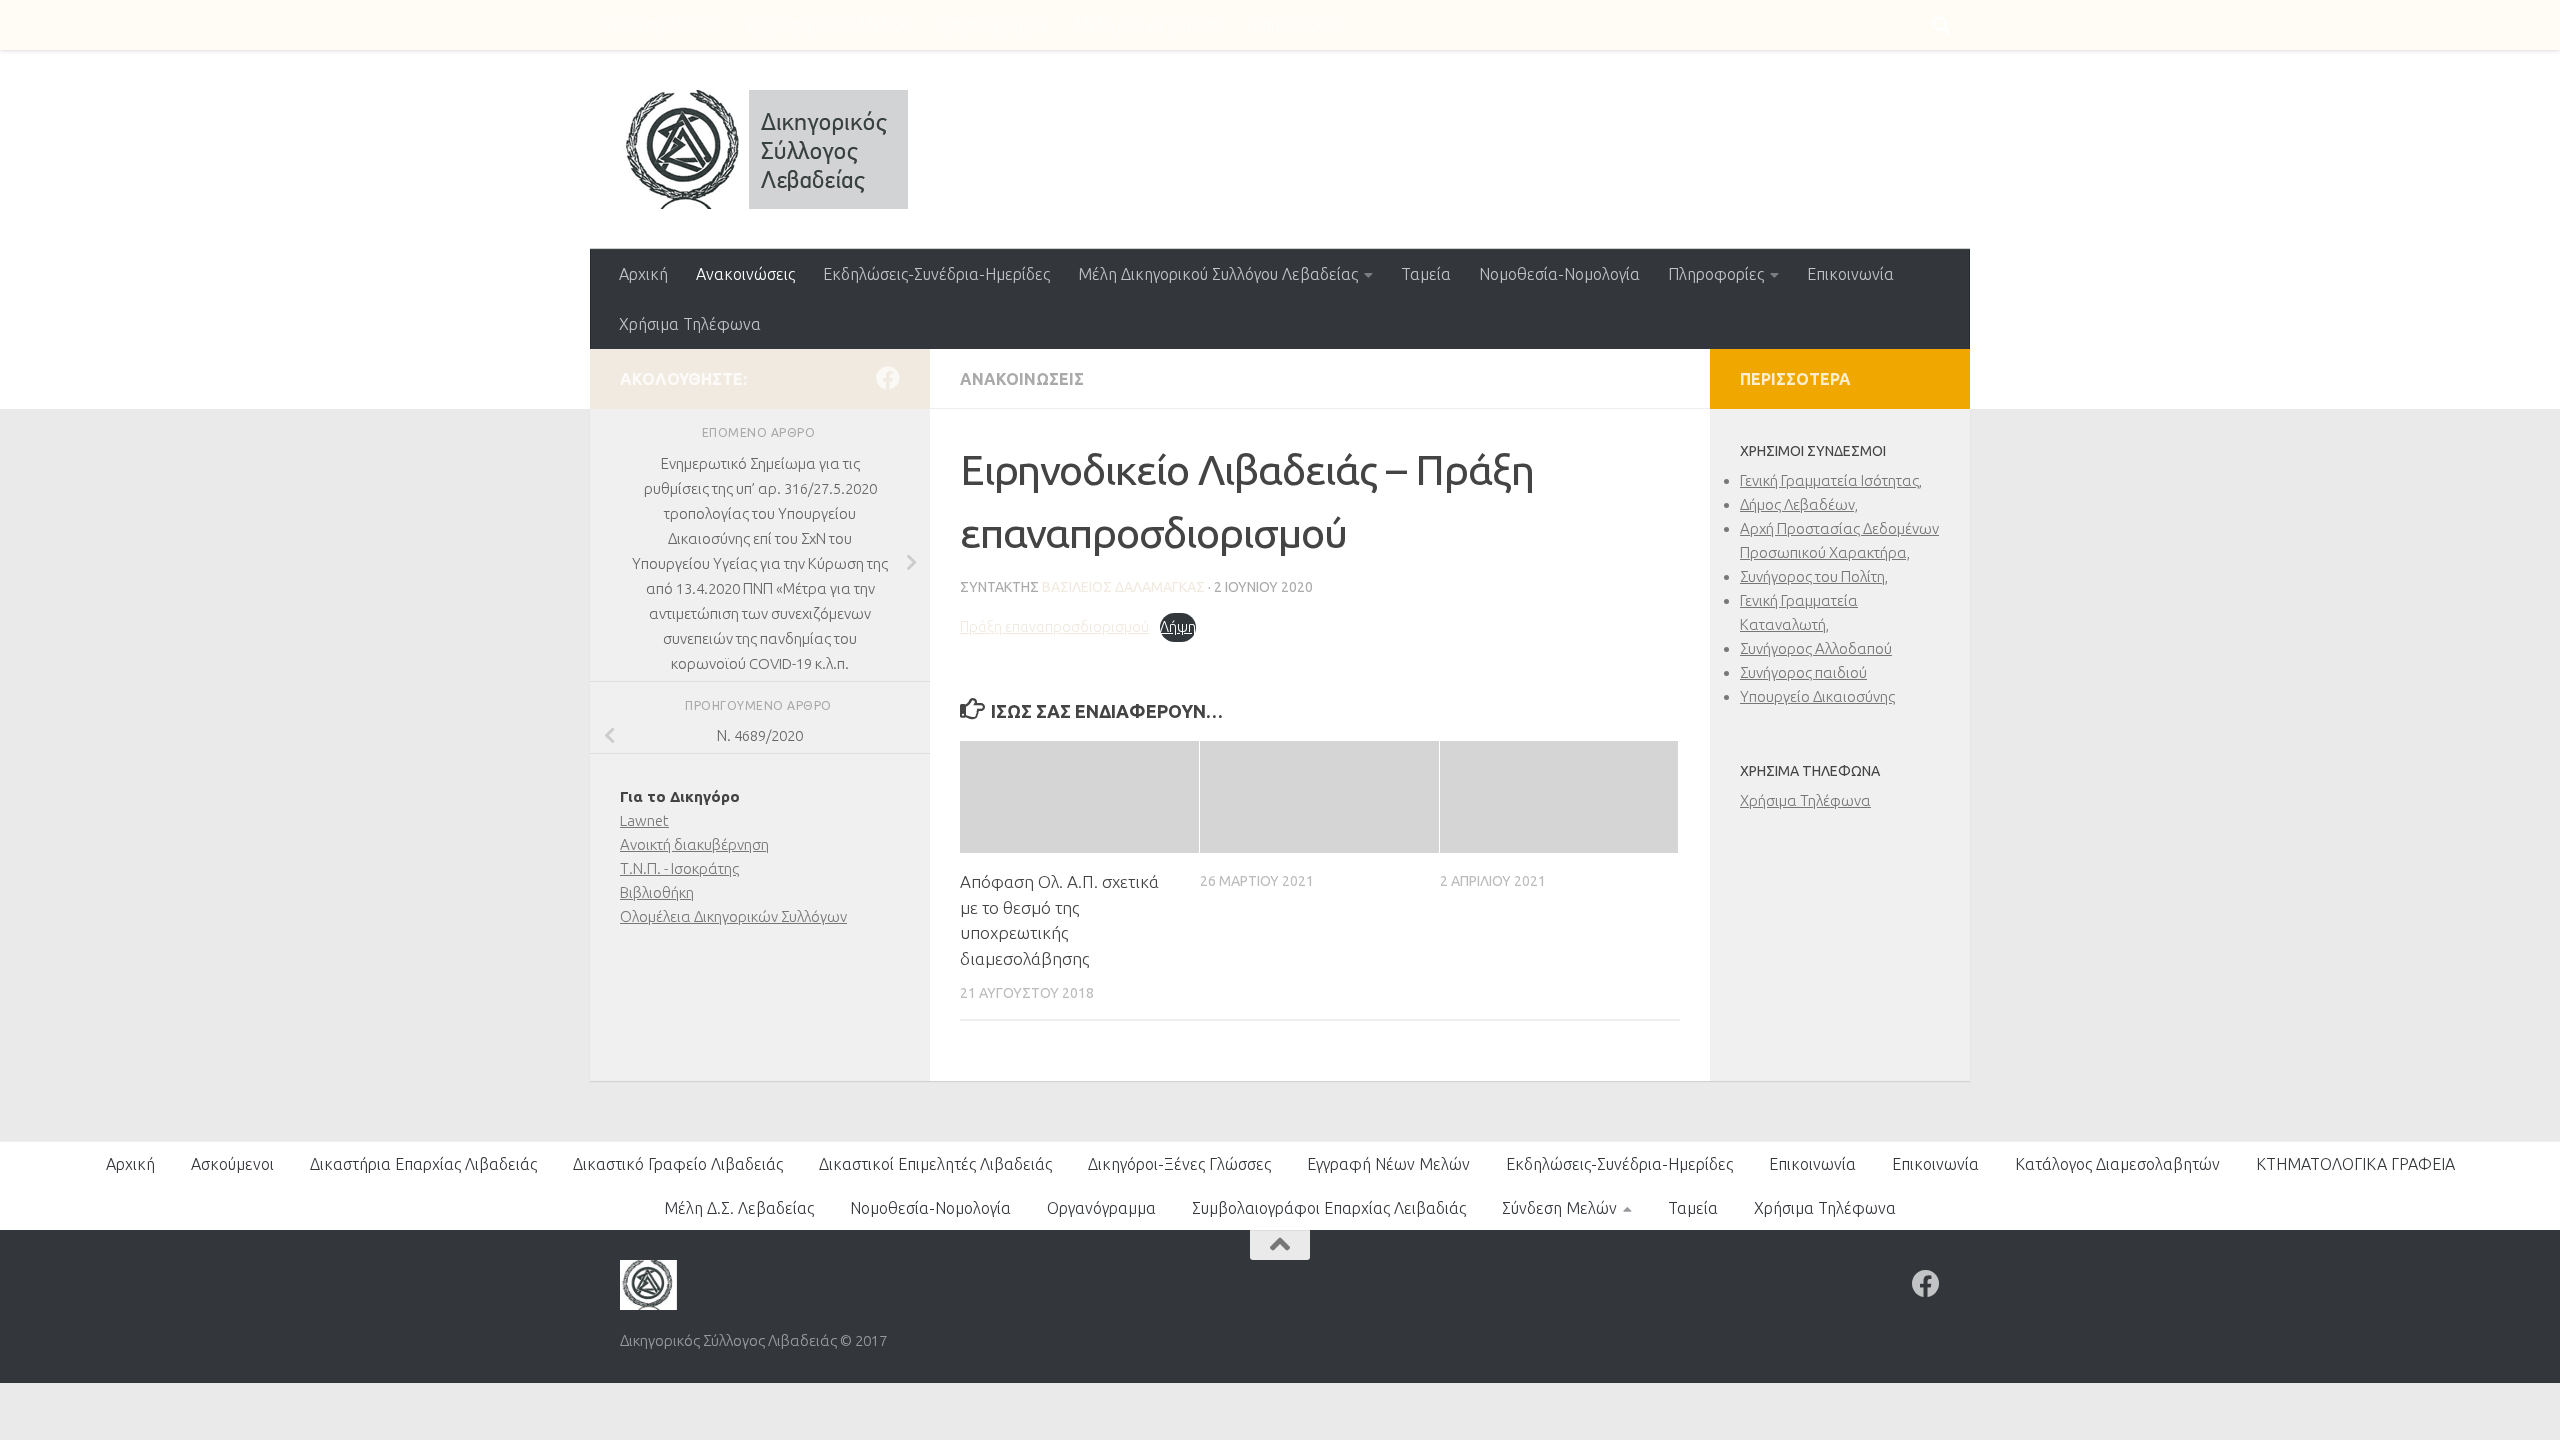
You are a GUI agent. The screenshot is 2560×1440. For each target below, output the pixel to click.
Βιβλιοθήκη (657, 892)
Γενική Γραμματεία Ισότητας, (1831, 480)
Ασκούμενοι (232, 1164)
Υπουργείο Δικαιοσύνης (1817, 696)
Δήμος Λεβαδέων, (1799, 504)
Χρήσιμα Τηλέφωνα (690, 324)
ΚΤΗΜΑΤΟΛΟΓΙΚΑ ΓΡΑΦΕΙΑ (2355, 1164)
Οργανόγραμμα (992, 25)
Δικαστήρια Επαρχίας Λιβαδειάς (423, 1164)
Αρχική (643, 274)
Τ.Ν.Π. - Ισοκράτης (679, 868)
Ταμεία (1426, 274)
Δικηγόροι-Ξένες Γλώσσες (1179, 1164)
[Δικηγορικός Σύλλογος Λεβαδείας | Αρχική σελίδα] (764, 149)
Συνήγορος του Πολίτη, (1814, 576)
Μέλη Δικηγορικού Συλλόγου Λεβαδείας (1218, 274)
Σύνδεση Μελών (661, 25)
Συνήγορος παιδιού (1803, 672)
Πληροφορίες (1716, 274)
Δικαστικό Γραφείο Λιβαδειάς (678, 1164)
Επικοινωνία (1296, 25)
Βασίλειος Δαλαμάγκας (1123, 587)
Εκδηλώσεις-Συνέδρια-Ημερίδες (936, 274)
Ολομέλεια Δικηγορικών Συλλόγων (733, 916)
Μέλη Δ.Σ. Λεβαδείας (1150, 25)
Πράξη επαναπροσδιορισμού (1054, 627)
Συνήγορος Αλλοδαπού (1816, 648)
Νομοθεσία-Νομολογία (1559, 274)
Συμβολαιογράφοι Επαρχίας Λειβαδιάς (1329, 1208)
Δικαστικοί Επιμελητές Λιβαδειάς (935, 1164)
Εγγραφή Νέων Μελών (828, 25)
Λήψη (1178, 627)
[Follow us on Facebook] (888, 378)
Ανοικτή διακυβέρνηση (694, 844)
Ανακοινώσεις (745, 274)
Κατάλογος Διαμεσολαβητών (2117, 1164)
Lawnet (644, 820)
